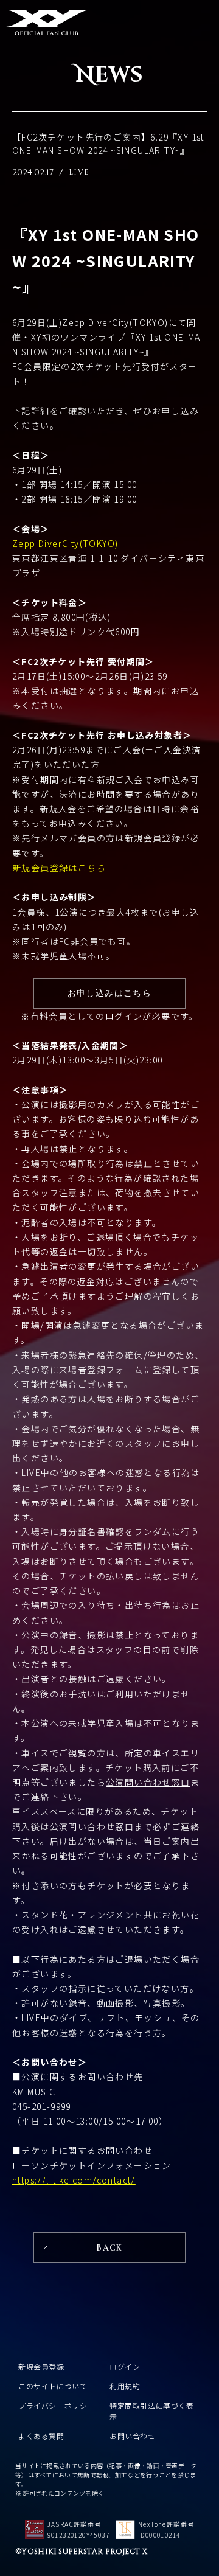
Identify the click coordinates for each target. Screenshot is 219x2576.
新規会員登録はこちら (59, 868)
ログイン (125, 2366)
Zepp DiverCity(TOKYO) (65, 543)
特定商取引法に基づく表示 (152, 2411)
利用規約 (125, 2386)
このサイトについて (53, 2386)
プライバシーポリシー (57, 2405)
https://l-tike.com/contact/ (74, 2180)
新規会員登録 (41, 2366)
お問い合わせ (133, 2436)
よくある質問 (41, 2436)
